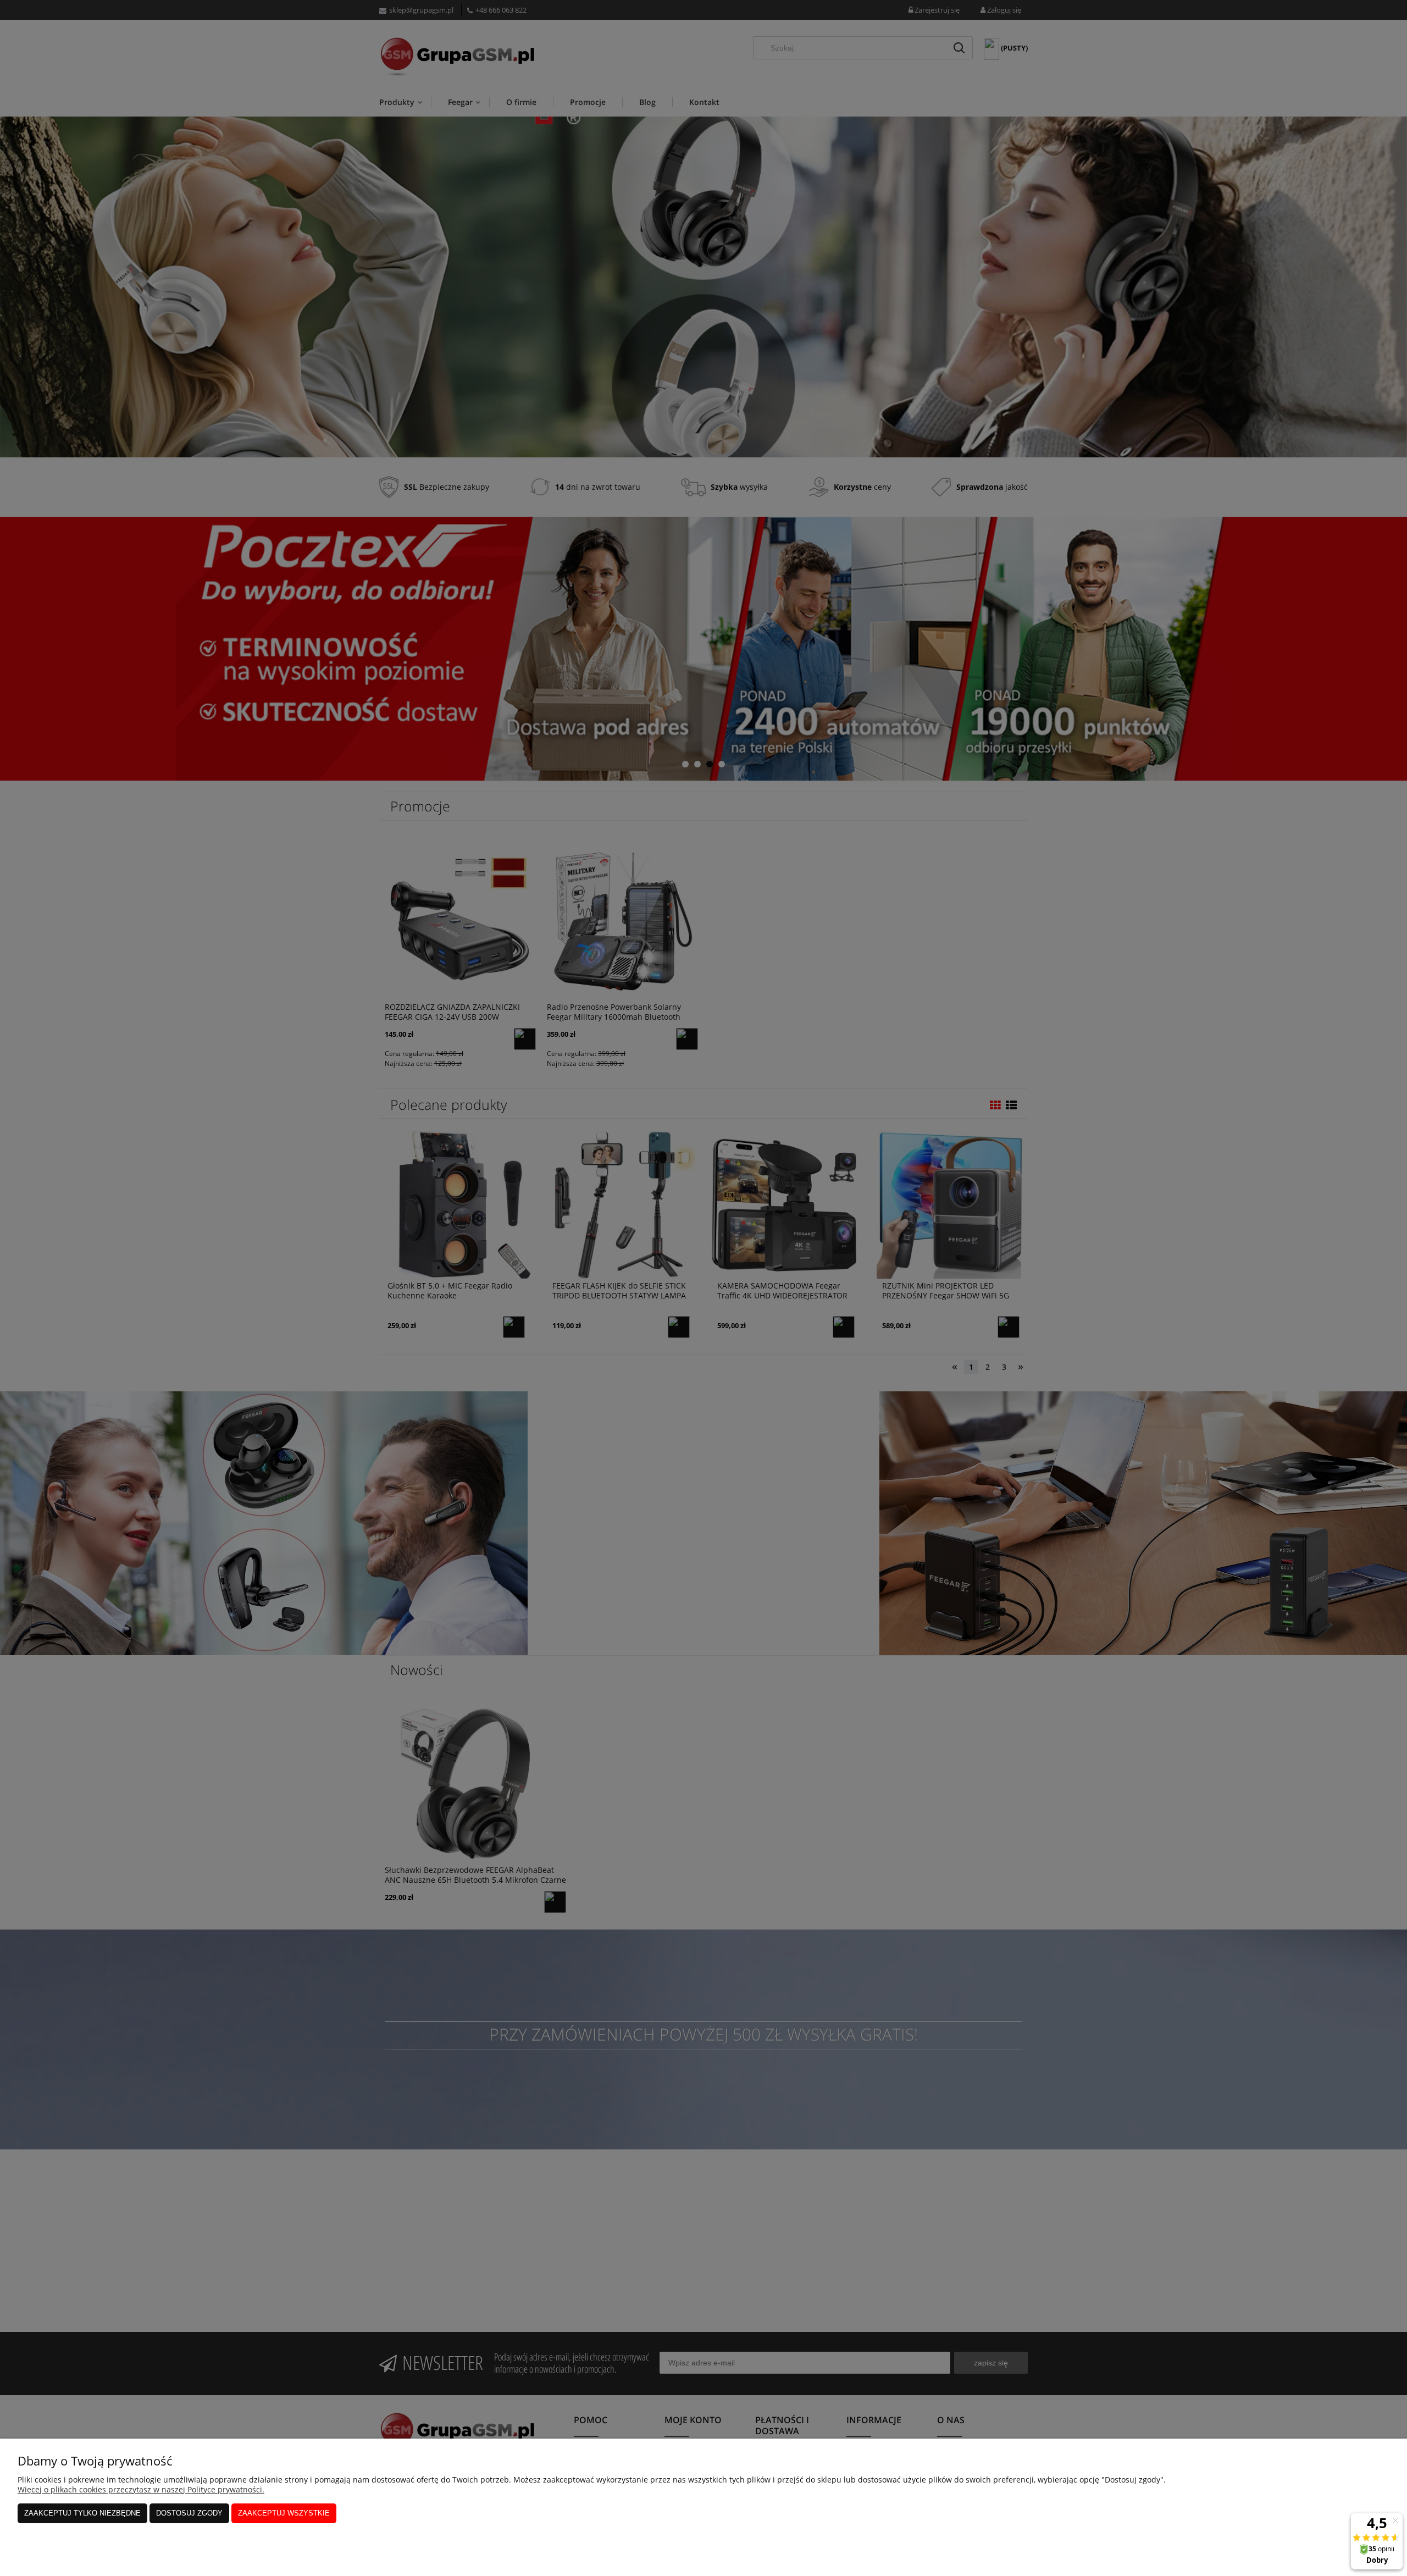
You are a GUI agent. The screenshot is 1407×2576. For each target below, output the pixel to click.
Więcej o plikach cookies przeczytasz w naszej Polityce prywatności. (141, 2489)
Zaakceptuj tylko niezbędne (82, 2513)
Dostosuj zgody (189, 2513)
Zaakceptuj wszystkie (284, 2513)
